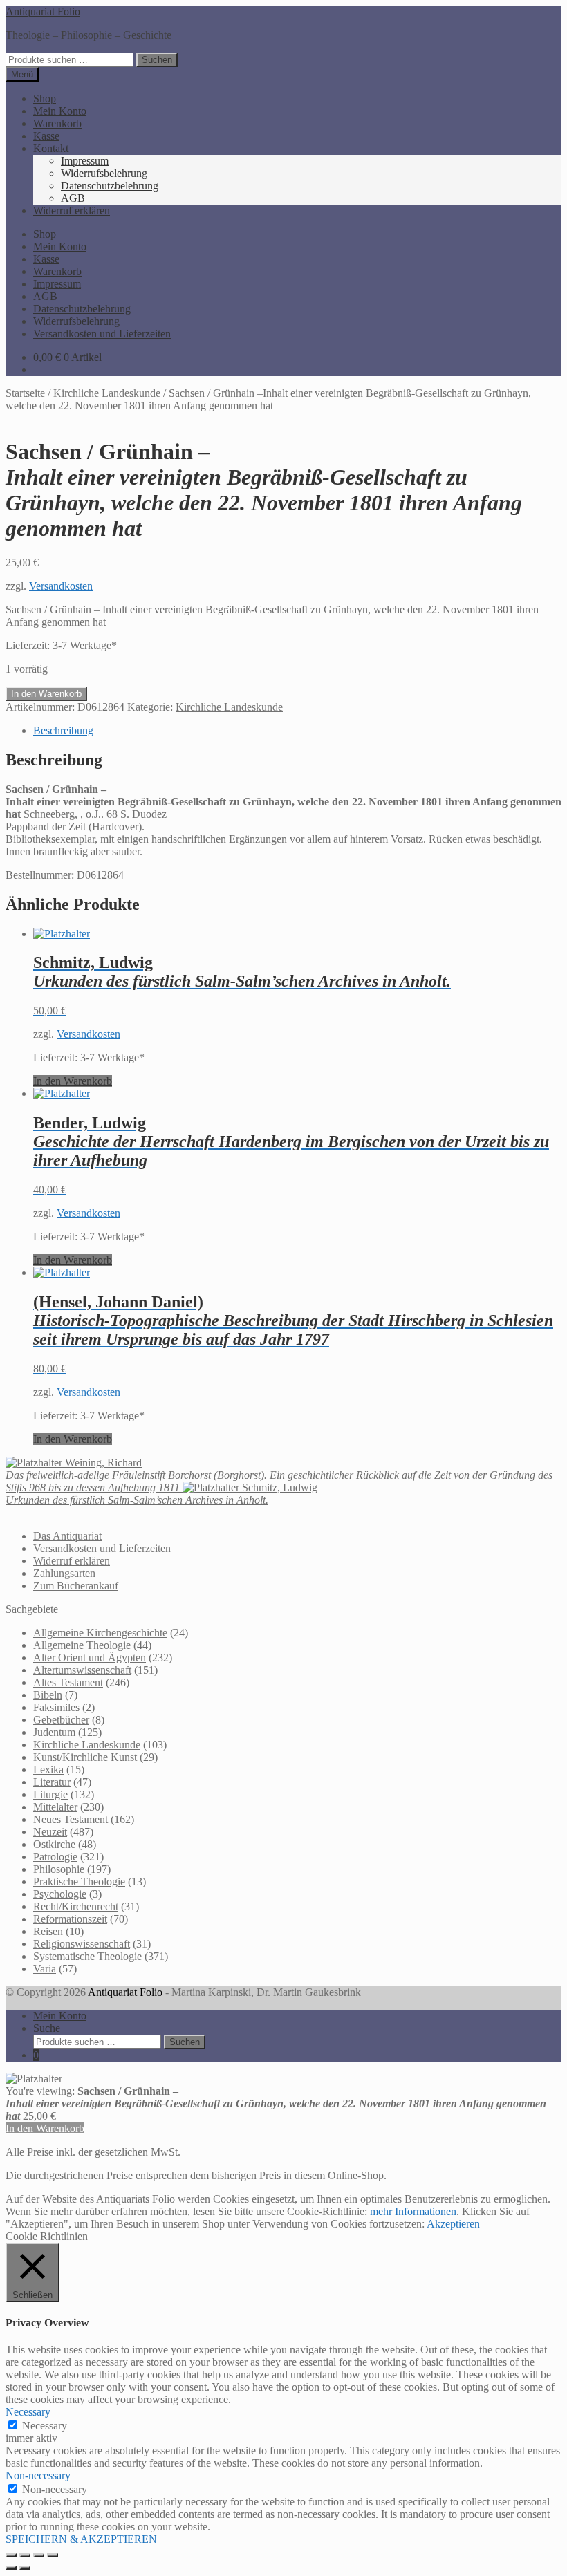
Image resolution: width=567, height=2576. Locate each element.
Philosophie (59, 1869)
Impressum (85, 161)
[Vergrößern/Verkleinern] (11, 2555)
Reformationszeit (70, 1919)
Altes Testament (68, 1682)
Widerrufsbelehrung (104, 173)
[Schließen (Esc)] (53, 2555)
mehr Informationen (413, 2211)
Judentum (54, 1732)
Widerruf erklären (72, 211)
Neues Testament (71, 1819)
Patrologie (55, 1857)
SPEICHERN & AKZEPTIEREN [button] (81, 2539)
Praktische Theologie (79, 1882)
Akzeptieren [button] (453, 2224)
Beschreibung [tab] (63, 730)
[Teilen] (39, 2555)
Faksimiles (56, 1707)
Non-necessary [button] (38, 2475)
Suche (47, 2028)
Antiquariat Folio (43, 11)
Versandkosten (61, 586)
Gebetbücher (61, 1720)
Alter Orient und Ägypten (90, 1658)
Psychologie (60, 1894)
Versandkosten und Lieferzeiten (102, 334)
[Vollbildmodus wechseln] (25, 2555)
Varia (45, 1969)
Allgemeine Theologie (82, 1645)
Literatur (52, 1782)
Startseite (25, 393)
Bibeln (48, 1695)
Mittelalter (55, 1807)
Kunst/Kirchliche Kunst (85, 1757)
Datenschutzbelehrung (110, 186)
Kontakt (51, 148)
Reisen (48, 1931)
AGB (73, 198)
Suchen (157, 60)
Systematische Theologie (87, 1956)
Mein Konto (60, 111)
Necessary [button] (28, 2412)
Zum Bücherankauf (76, 1586)
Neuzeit (50, 1832)
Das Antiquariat (67, 1536)
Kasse (46, 136)
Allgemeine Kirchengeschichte (100, 1633)
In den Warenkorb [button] (73, 1081)
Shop (45, 99)
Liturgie (50, 1794)
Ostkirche (54, 1844)
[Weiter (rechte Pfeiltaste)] (25, 2568)
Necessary (45, 2426)
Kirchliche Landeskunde (107, 393)
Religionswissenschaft (82, 1944)
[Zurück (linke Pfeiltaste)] (11, 2568)
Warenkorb (57, 123)
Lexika (48, 1770)
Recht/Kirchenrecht (76, 1906)
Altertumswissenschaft (82, 1670)
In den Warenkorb (46, 694)
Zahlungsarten (64, 1573)
